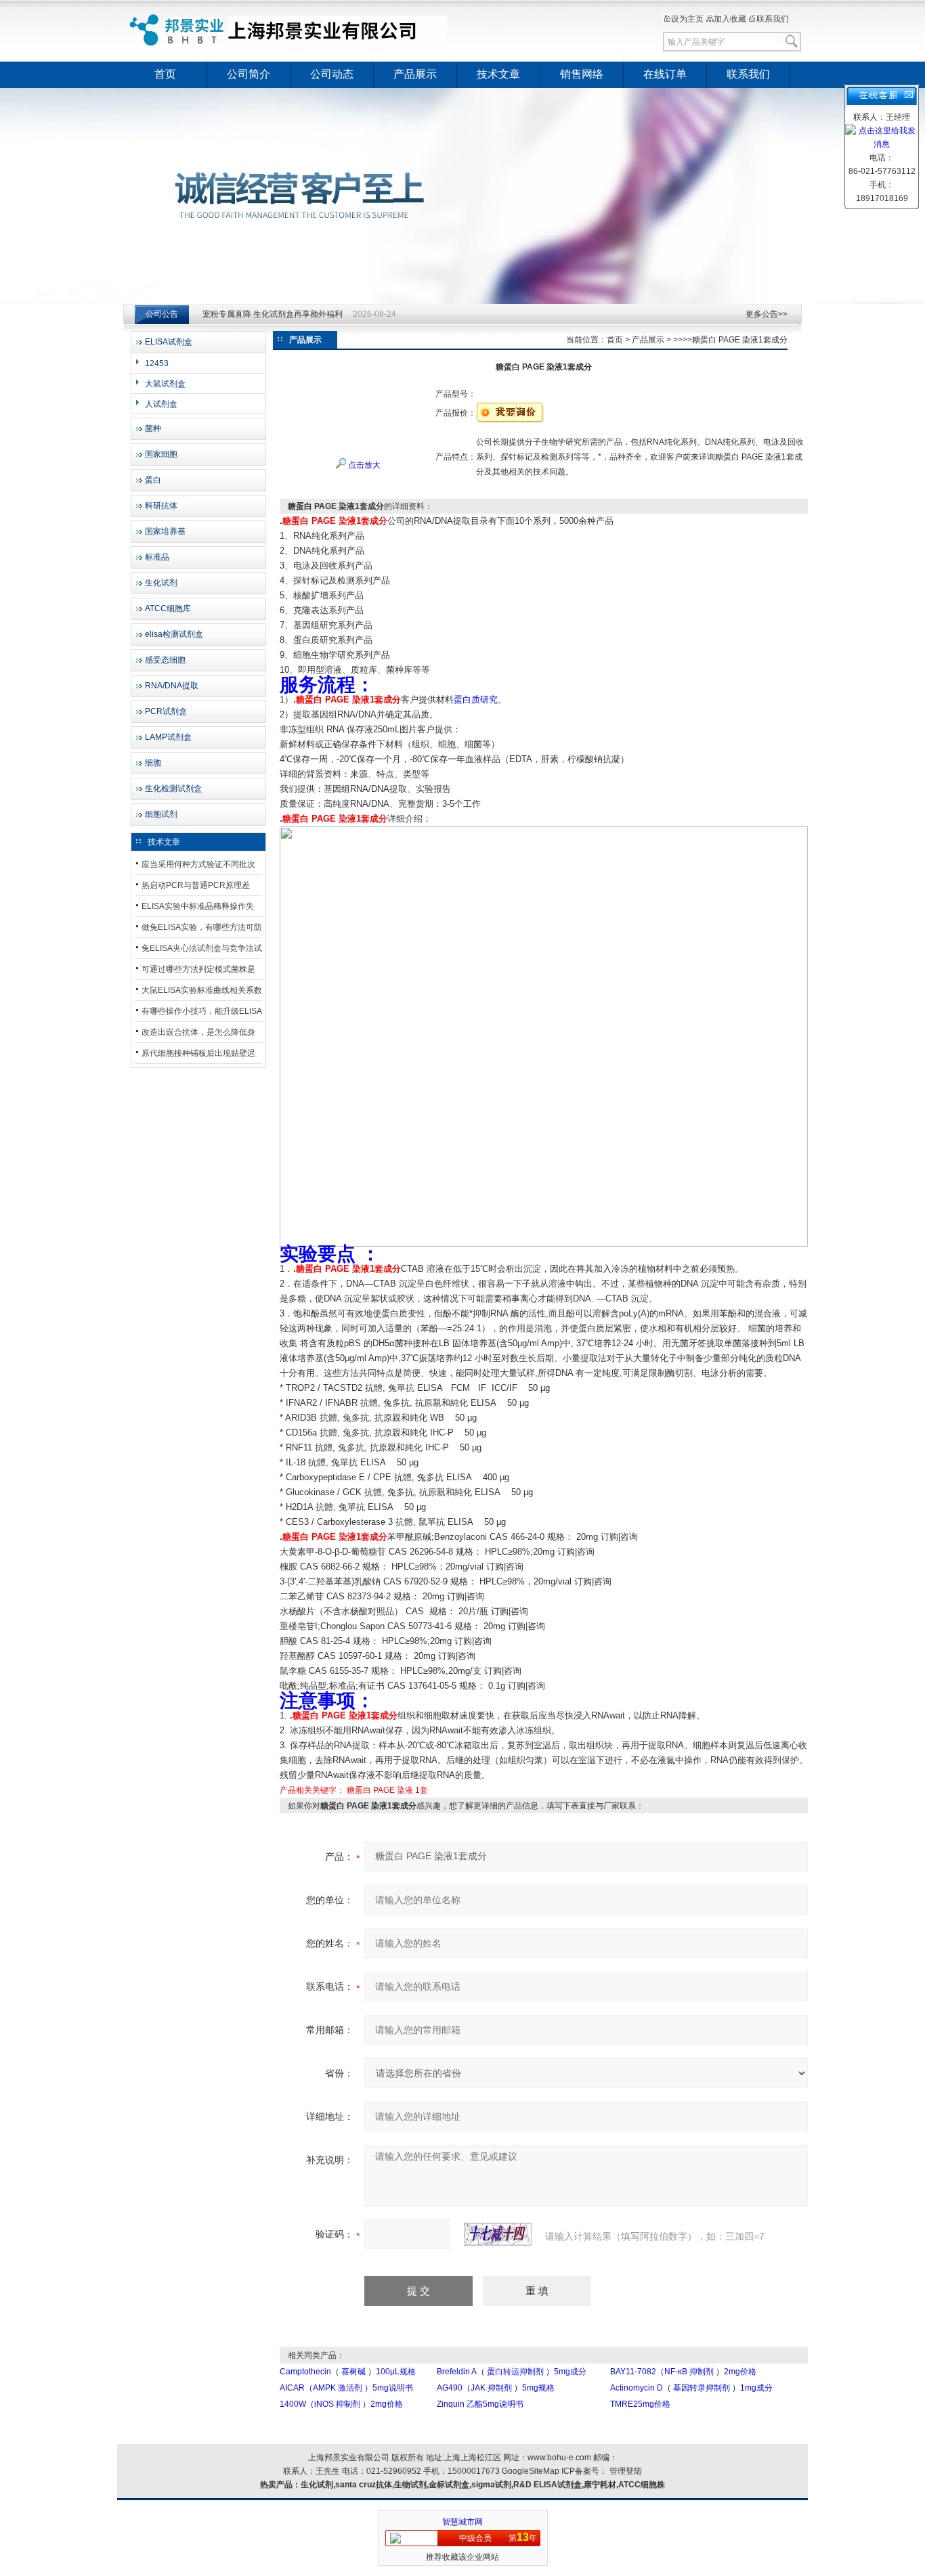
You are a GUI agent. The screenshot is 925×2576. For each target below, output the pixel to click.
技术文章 (498, 74)
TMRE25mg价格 (640, 2404)
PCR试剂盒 (166, 711)
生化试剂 (161, 583)
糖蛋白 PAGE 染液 (380, 1790)
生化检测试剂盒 (173, 789)
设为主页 (687, 19)
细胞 (153, 763)
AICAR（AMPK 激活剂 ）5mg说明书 (346, 2388)
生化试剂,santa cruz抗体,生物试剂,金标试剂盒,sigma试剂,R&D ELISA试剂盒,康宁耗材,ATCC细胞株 (483, 2485)
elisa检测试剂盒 (174, 634)
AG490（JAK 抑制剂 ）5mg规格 (496, 2388)
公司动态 (332, 74)
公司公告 (162, 314)
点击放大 (363, 465)
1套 (422, 1790)
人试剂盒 (161, 404)
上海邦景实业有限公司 (290, 30)
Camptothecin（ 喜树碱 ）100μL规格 (348, 2372)
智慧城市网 (462, 2522)
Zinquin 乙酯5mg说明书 (480, 2404)
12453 (157, 363)
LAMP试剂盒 (168, 737)
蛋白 (153, 480)
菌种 (153, 428)
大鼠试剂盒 (165, 384)
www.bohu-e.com (559, 2458)
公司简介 (249, 74)
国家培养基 (165, 531)
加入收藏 (730, 19)
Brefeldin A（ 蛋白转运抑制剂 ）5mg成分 (512, 2372)
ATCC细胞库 (168, 608)
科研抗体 (161, 506)
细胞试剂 (161, 814)
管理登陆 (626, 2471)
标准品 (157, 557)
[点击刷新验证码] (498, 2234)
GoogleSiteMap (531, 2471)
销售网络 (582, 74)
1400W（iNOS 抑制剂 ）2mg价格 (341, 2404)
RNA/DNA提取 (172, 686)
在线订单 (665, 74)
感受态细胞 (165, 660)
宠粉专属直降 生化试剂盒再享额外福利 (273, 314)
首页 (165, 74)
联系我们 (773, 19)
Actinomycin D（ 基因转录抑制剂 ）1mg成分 (691, 2388)
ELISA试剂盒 (169, 342)
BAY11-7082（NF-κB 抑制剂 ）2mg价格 (683, 2372)
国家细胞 (161, 454)
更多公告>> (767, 314)
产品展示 (415, 74)
